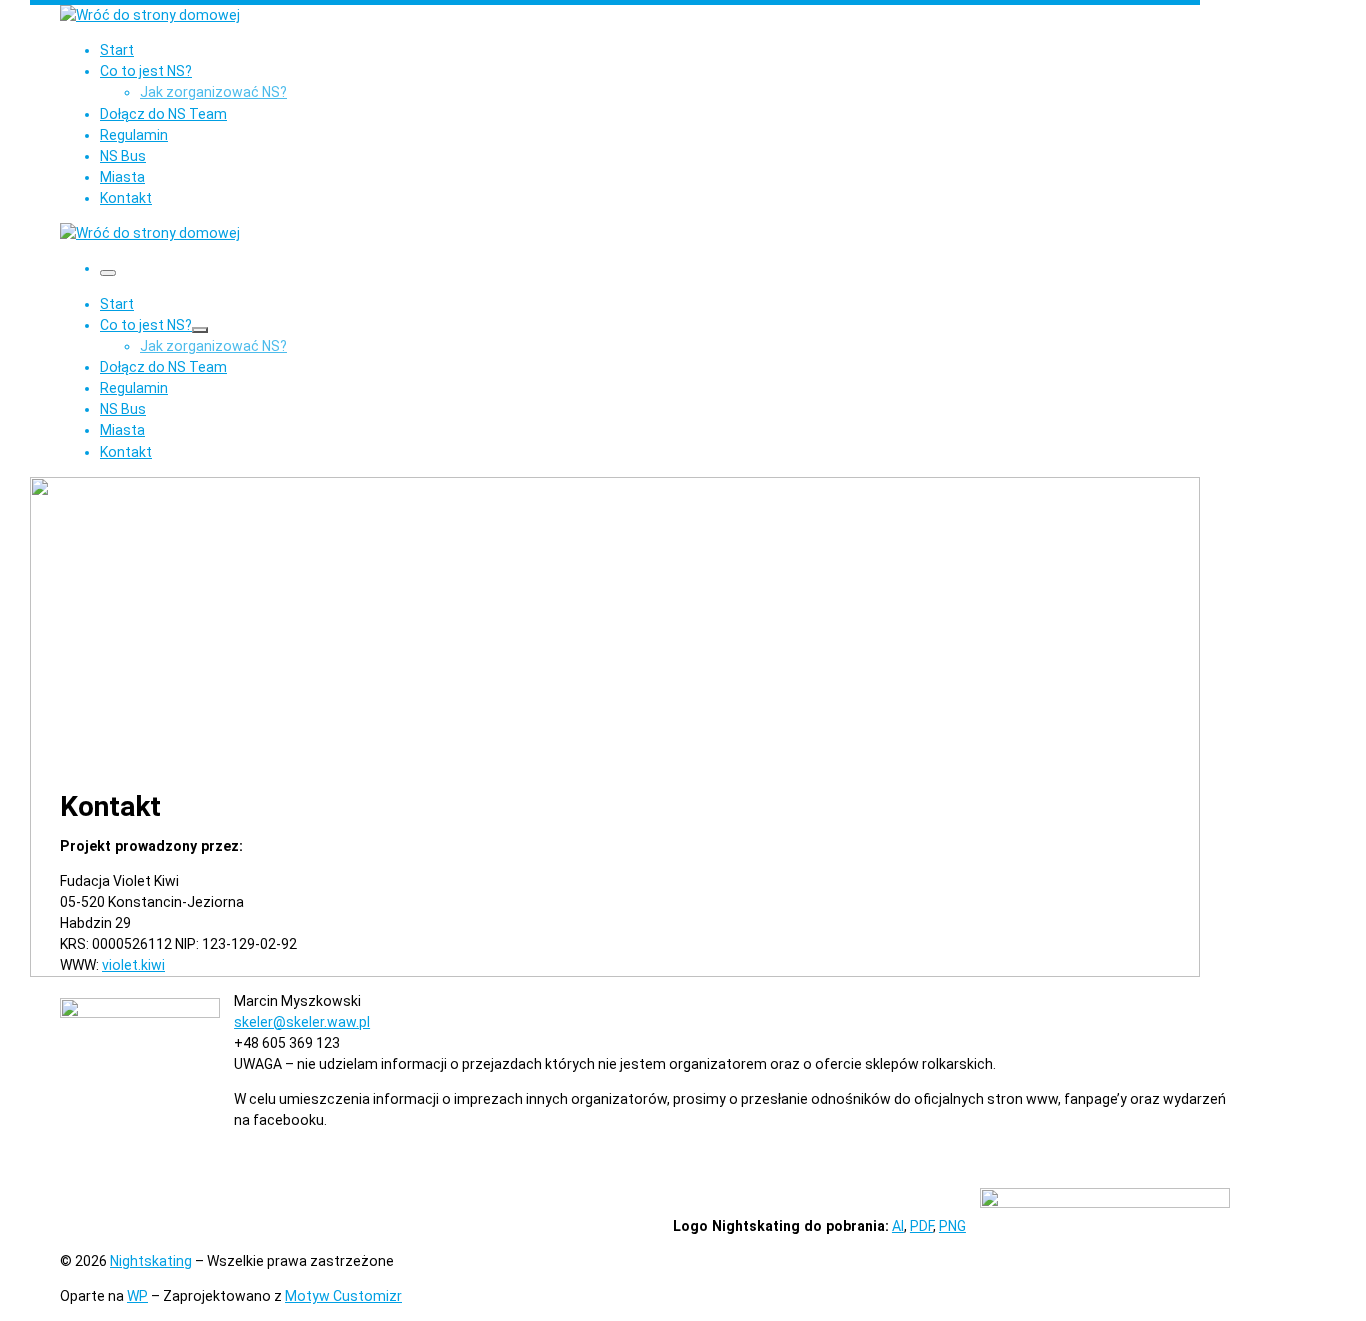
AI (898, 1226)
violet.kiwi (133, 965)
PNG (952, 1226)
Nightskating (151, 1261)
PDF (921, 1226)
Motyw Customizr (343, 1296)
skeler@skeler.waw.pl (302, 1022)
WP (137, 1296)
